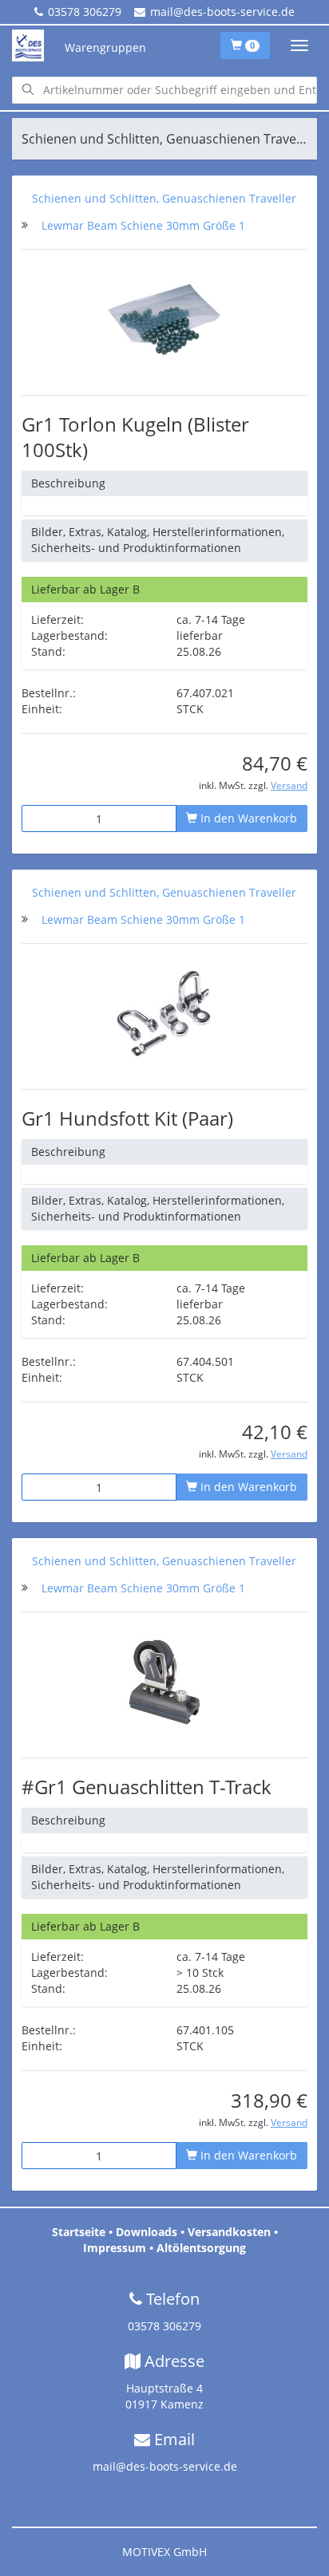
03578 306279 (85, 12)
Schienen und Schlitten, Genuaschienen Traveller (164, 198)
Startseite (79, 2232)
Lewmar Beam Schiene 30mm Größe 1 (143, 225)
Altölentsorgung (201, 2248)
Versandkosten (229, 2232)
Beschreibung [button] (68, 483)
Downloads (147, 2232)
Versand (289, 785)
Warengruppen (105, 47)
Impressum (115, 2248)
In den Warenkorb (247, 818)
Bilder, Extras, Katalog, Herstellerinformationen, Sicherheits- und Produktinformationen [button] (158, 540)
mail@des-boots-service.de (222, 12)
